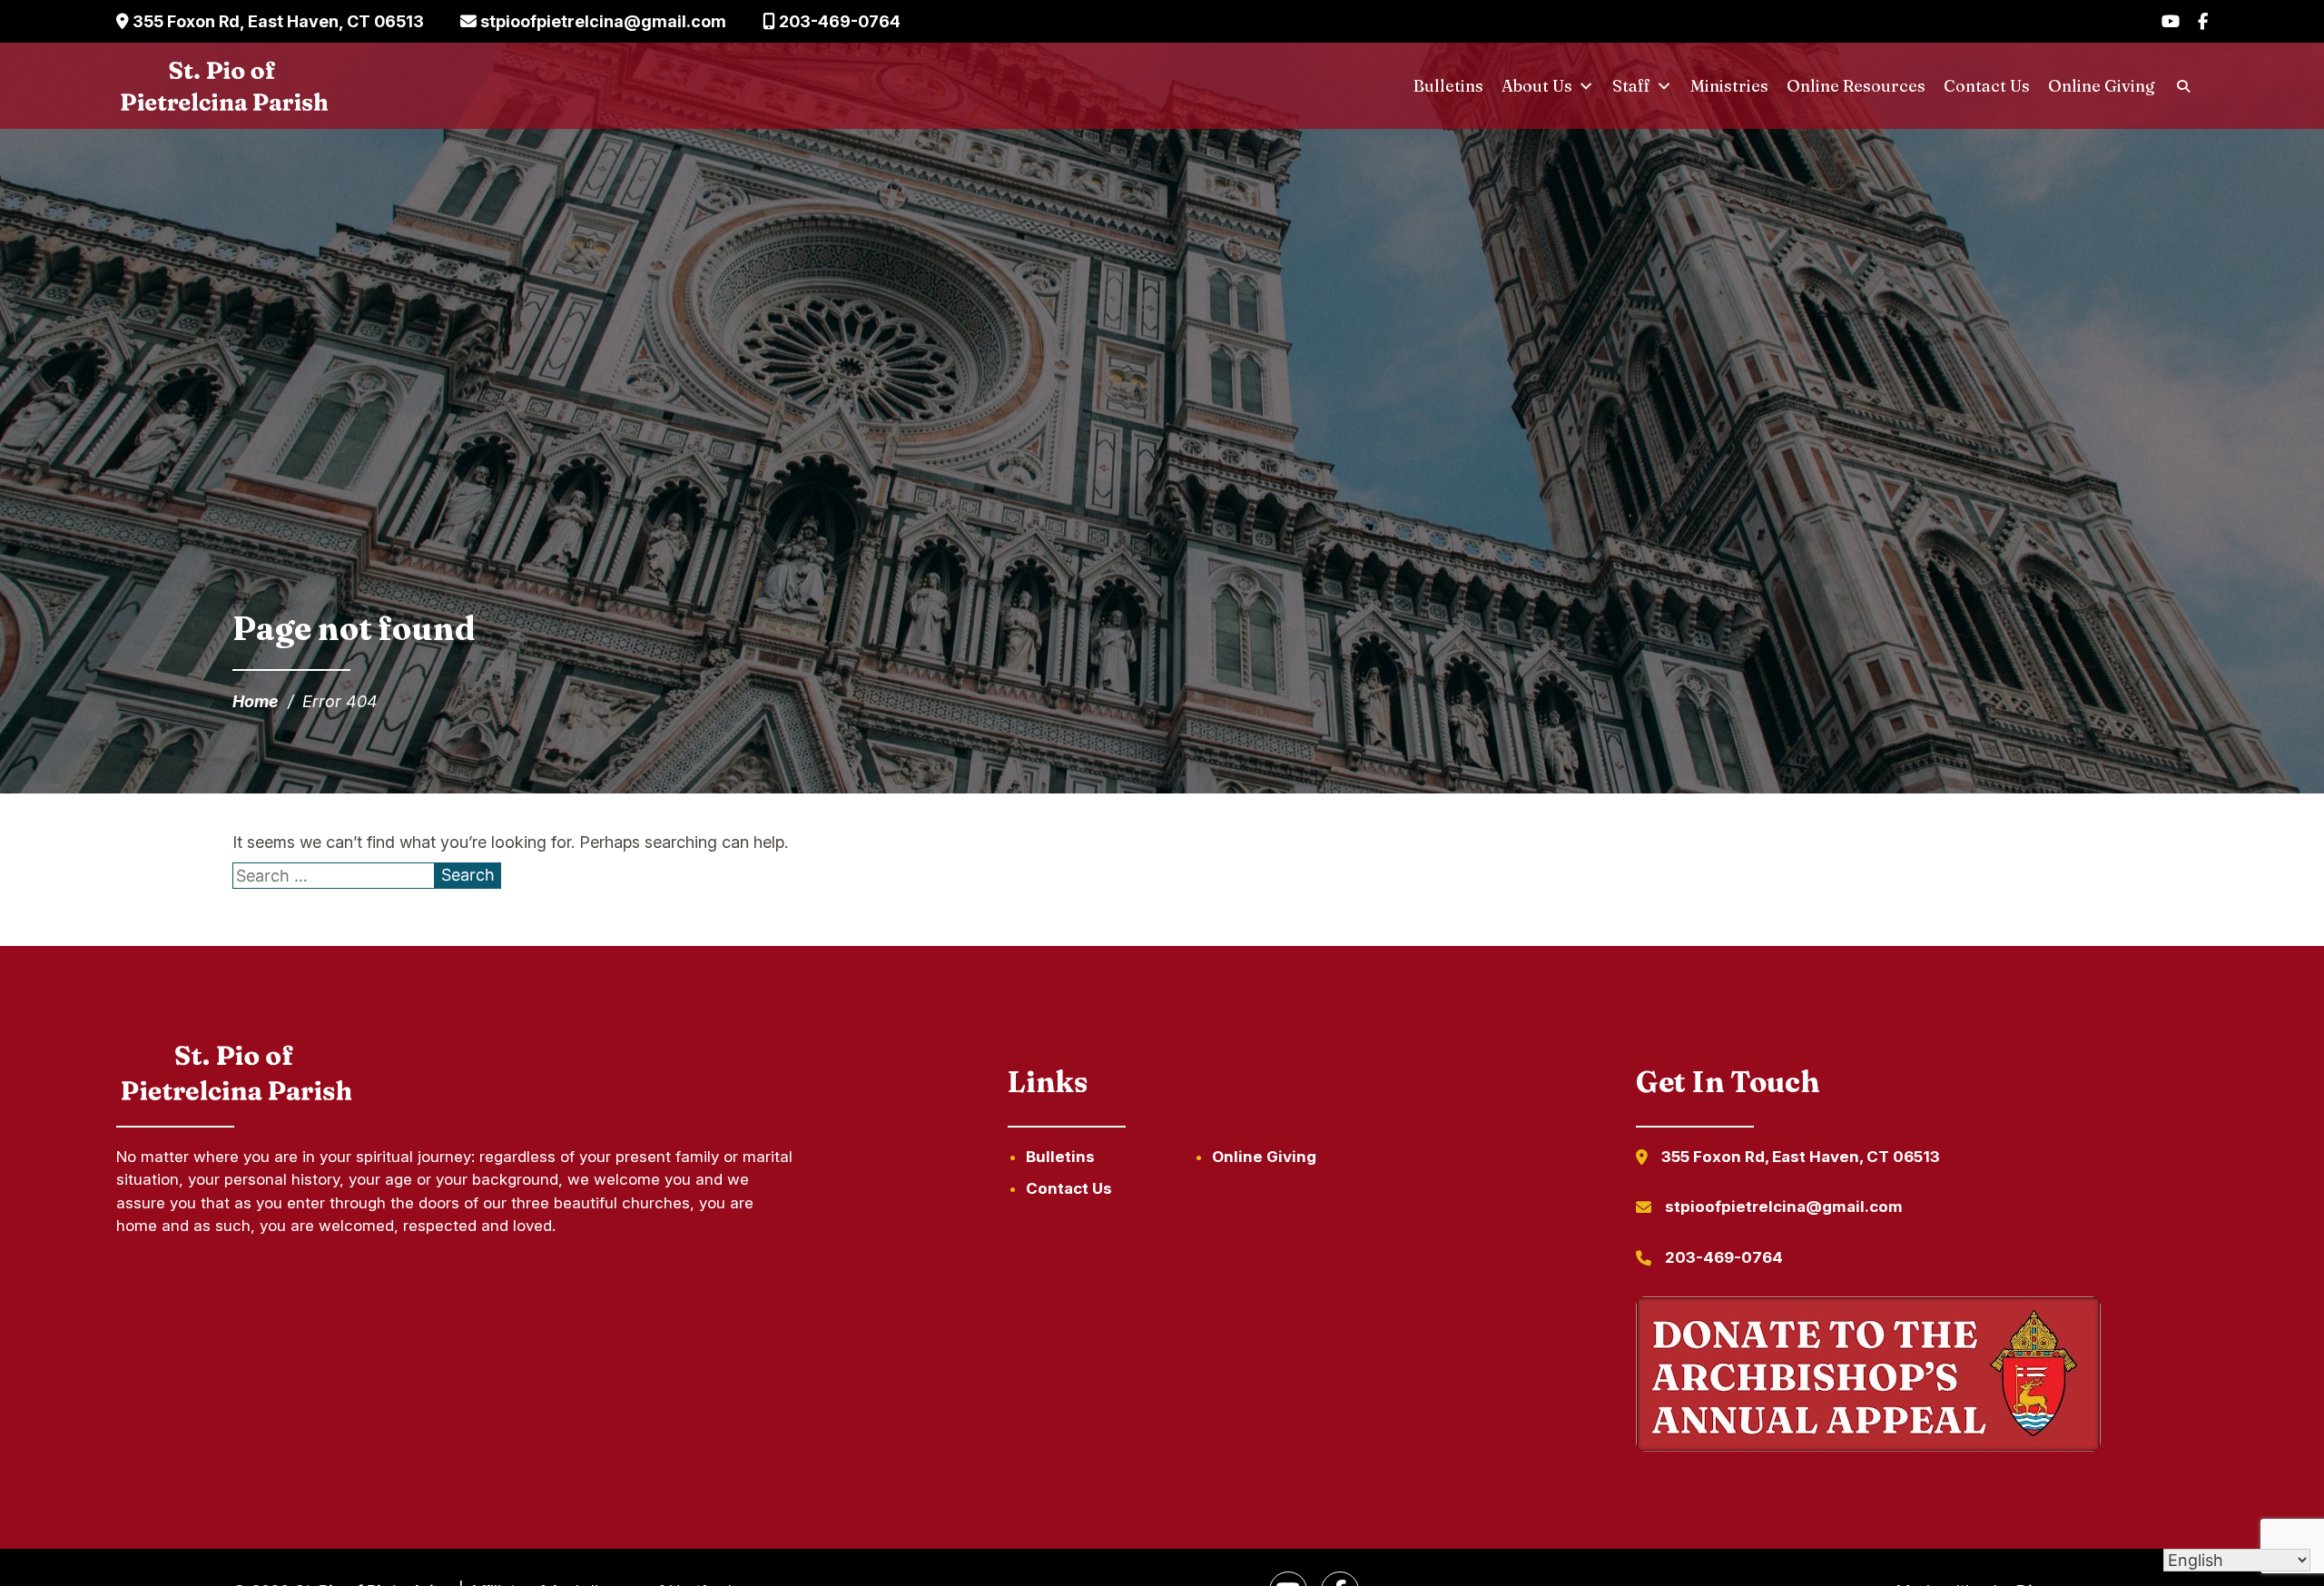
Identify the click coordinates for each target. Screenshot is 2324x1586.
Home (256, 701)
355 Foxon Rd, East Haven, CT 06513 (276, 21)
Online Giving (2102, 86)
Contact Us (1987, 86)
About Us (1537, 86)
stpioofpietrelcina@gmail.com (601, 21)
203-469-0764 (838, 21)
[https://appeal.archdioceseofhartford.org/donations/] (1868, 1377)
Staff (1631, 86)
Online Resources (1856, 86)
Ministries (1729, 86)
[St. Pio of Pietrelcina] (225, 86)
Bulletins (1448, 86)
